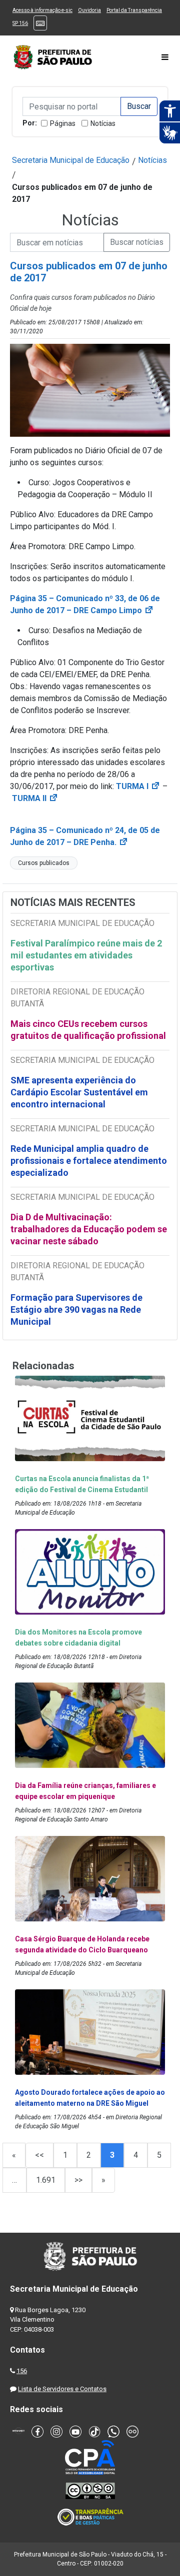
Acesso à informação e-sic (42, 10)
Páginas (63, 123)
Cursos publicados (44, 863)
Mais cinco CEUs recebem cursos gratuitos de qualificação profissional (88, 1030)
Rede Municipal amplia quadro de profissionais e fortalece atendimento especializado (89, 1161)
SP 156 (20, 23)
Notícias (103, 123)
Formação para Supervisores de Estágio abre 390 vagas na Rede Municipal (76, 1309)
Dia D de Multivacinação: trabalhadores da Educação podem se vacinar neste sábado (89, 1229)
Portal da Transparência (134, 10)
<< (39, 2155)
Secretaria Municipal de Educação (71, 160)
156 (22, 2371)
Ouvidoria (89, 10)
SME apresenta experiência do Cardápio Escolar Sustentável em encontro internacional (79, 1092)
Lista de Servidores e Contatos (62, 2389)
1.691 (46, 2180)
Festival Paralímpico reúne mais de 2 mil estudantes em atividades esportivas (86, 955)
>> (78, 2180)
